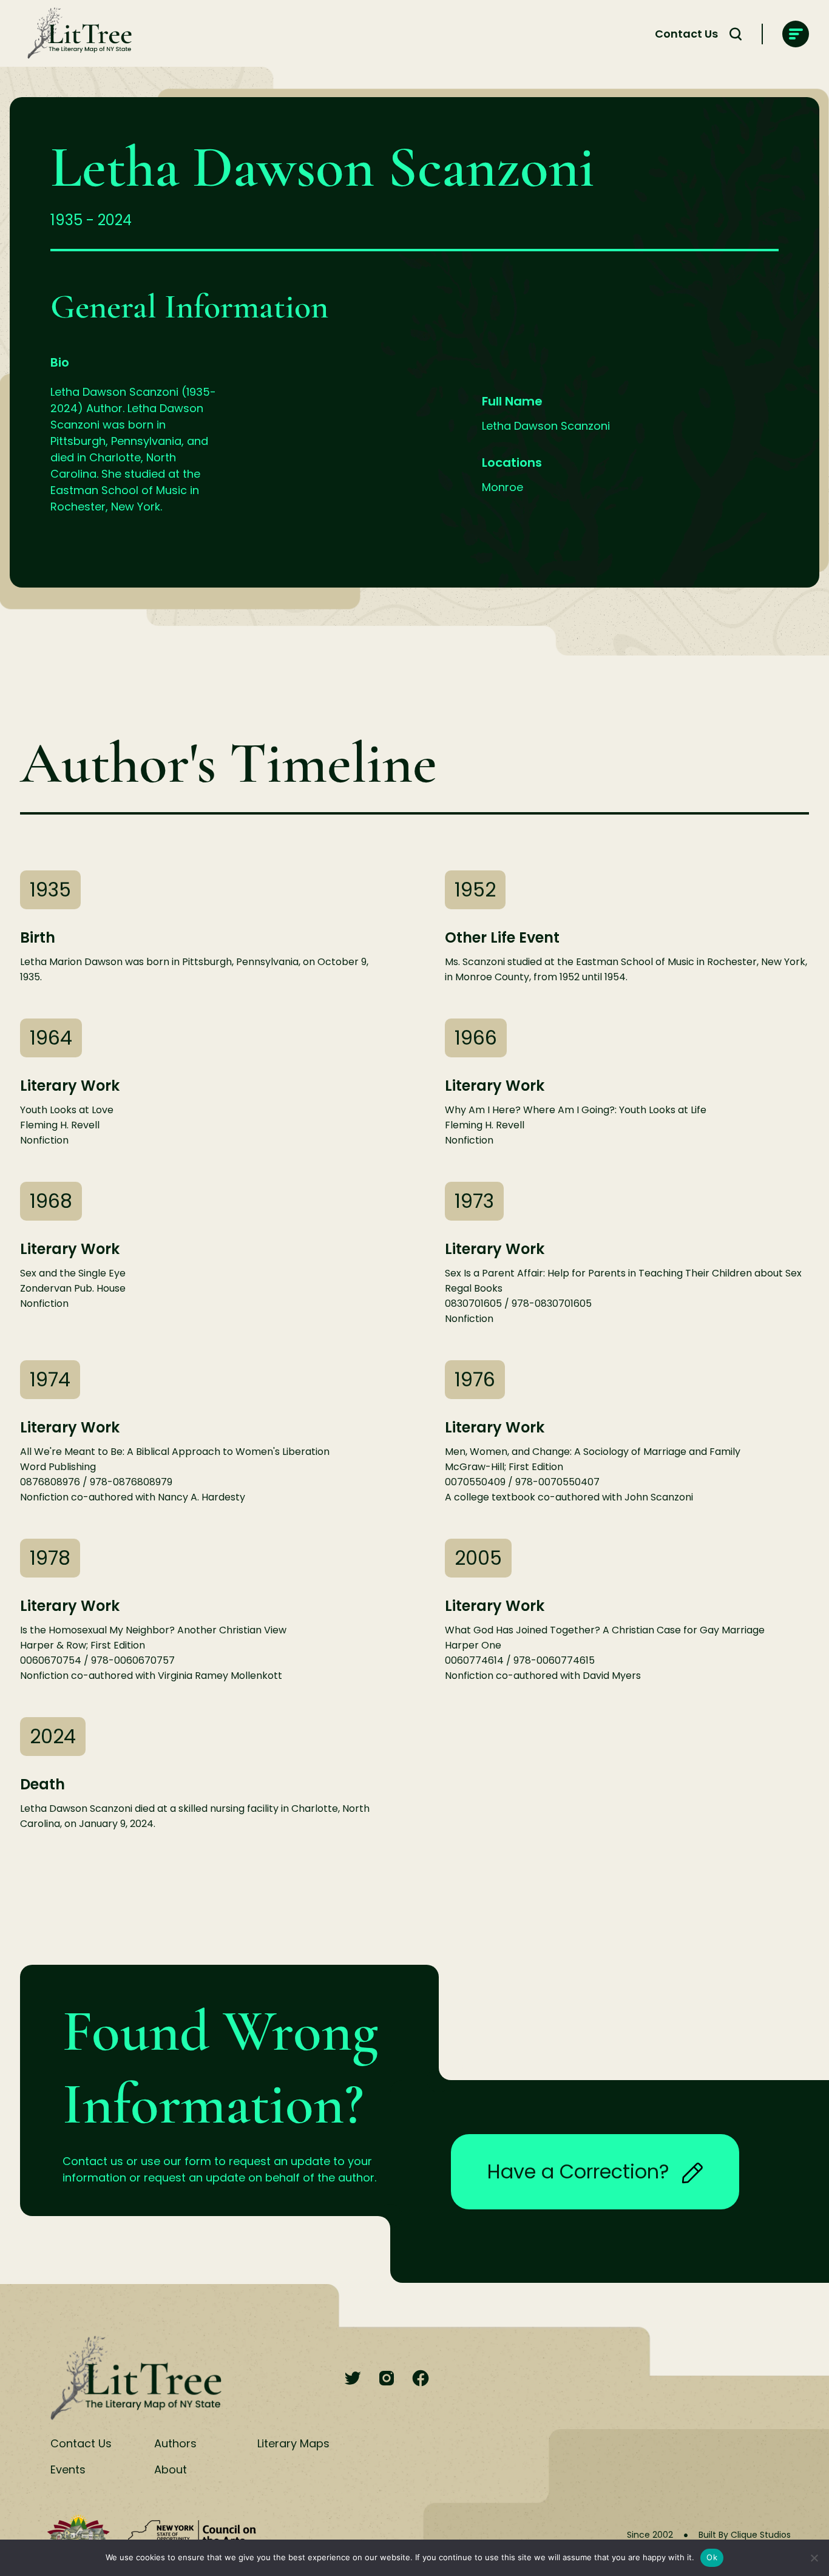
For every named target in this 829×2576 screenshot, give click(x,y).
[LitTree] (76, 34)
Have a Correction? (578, 2171)
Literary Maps (293, 2443)
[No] (814, 2558)
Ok (712, 2557)
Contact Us (686, 34)
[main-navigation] (796, 34)
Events (68, 2469)
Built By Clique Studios (745, 2535)
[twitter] (353, 2379)
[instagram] (387, 2379)
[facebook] (421, 2379)
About (171, 2469)
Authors (175, 2443)
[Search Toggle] (736, 34)
